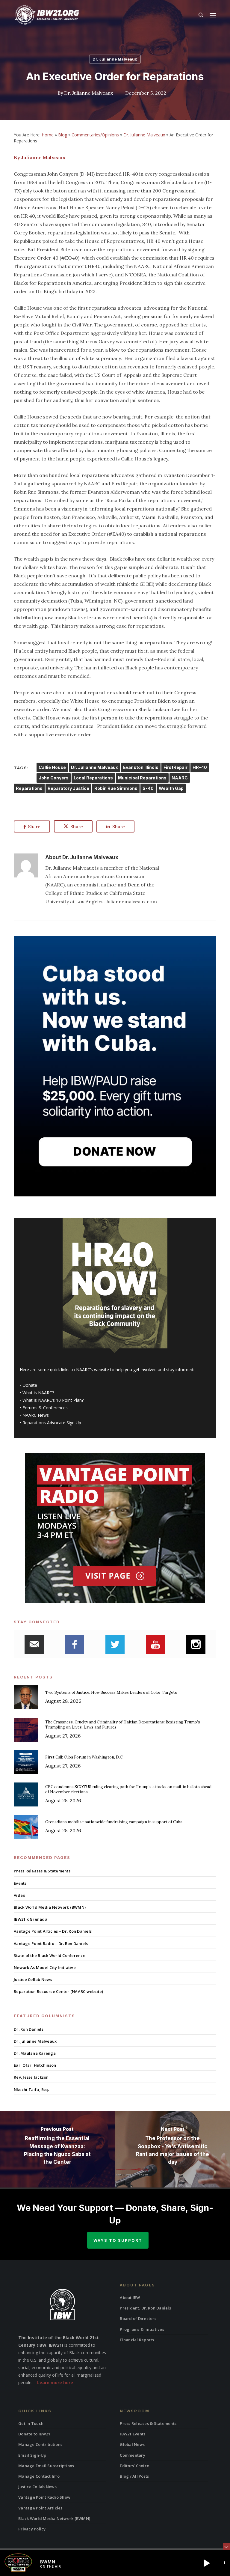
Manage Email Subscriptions (46, 2466)
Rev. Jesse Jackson (31, 2077)
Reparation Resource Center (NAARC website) (59, 1991)
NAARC (180, 778)
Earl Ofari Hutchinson (35, 2065)
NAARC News (36, 1415)
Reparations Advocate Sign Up (52, 1423)
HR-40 (200, 767)
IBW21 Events (133, 2434)
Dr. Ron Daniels (29, 2029)
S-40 (148, 788)
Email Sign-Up (32, 2455)
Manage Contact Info (39, 2476)
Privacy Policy (32, 2529)
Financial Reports (137, 2340)
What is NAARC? (38, 1393)
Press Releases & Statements (42, 1871)
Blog (63, 135)
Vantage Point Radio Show (44, 2497)
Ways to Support (118, 2240)
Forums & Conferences (45, 1408)
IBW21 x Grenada (31, 1919)
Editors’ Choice (134, 2466)
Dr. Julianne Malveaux (115, 59)
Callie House (52, 767)
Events (20, 1883)
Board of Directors (138, 2318)
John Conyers (54, 778)
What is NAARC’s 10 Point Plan (52, 1400)
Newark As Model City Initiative (45, 1967)
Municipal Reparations (142, 778)
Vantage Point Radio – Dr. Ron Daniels (51, 1943)
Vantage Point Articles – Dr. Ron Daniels (53, 1931)
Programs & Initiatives (142, 2329)
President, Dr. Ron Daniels (145, 2308)
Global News (132, 2444)
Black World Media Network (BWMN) (50, 1907)
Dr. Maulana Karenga (35, 2053)
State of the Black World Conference (50, 1955)
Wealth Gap (171, 788)
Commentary (133, 2455)
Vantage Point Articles (40, 2508)
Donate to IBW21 (34, 2434)
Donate (30, 1385)
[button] (213, 15)
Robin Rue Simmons (116, 788)
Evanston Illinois (141, 767)
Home (48, 135)
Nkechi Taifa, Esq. (31, 2089)
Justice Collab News (33, 1979)
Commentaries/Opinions (95, 135)
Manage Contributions (40, 2444)
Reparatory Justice (68, 788)
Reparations (29, 788)
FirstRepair (175, 767)
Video (19, 1895)
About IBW (130, 2298)
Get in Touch (31, 2423)
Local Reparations (93, 778)
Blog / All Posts (134, 2476)
